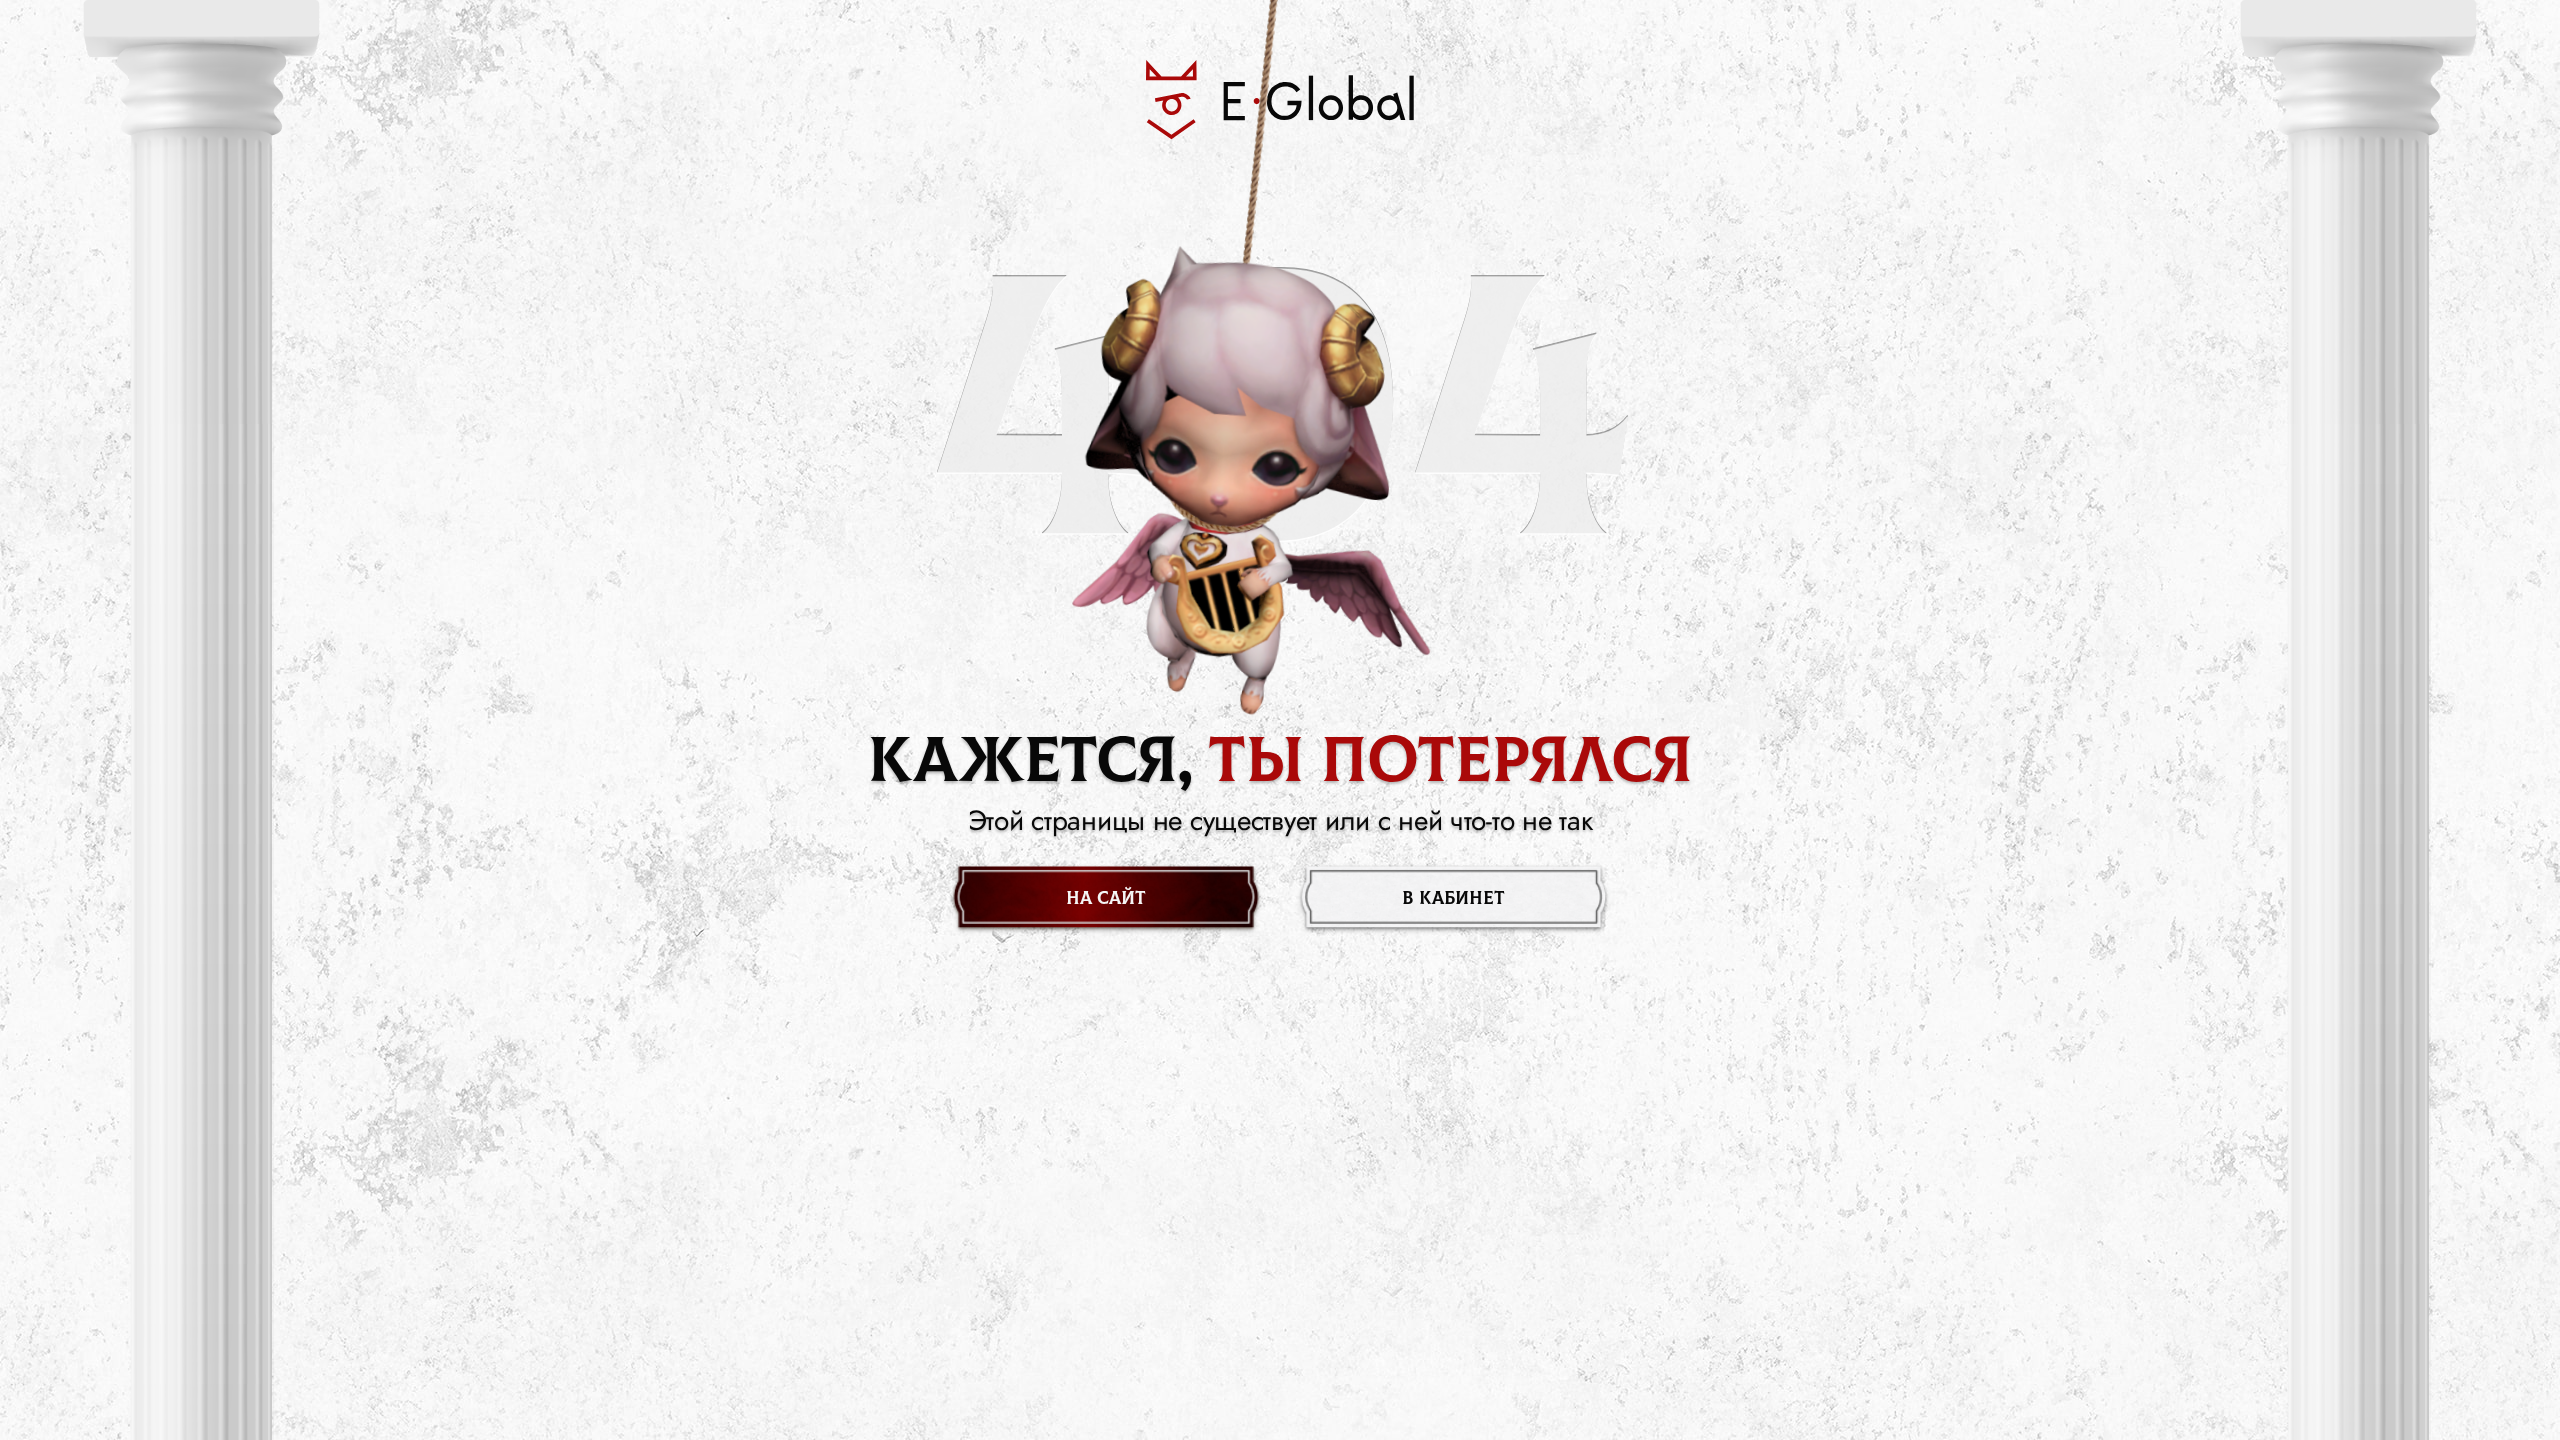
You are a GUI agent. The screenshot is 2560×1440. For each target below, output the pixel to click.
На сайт (1106, 898)
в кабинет (1453, 898)
